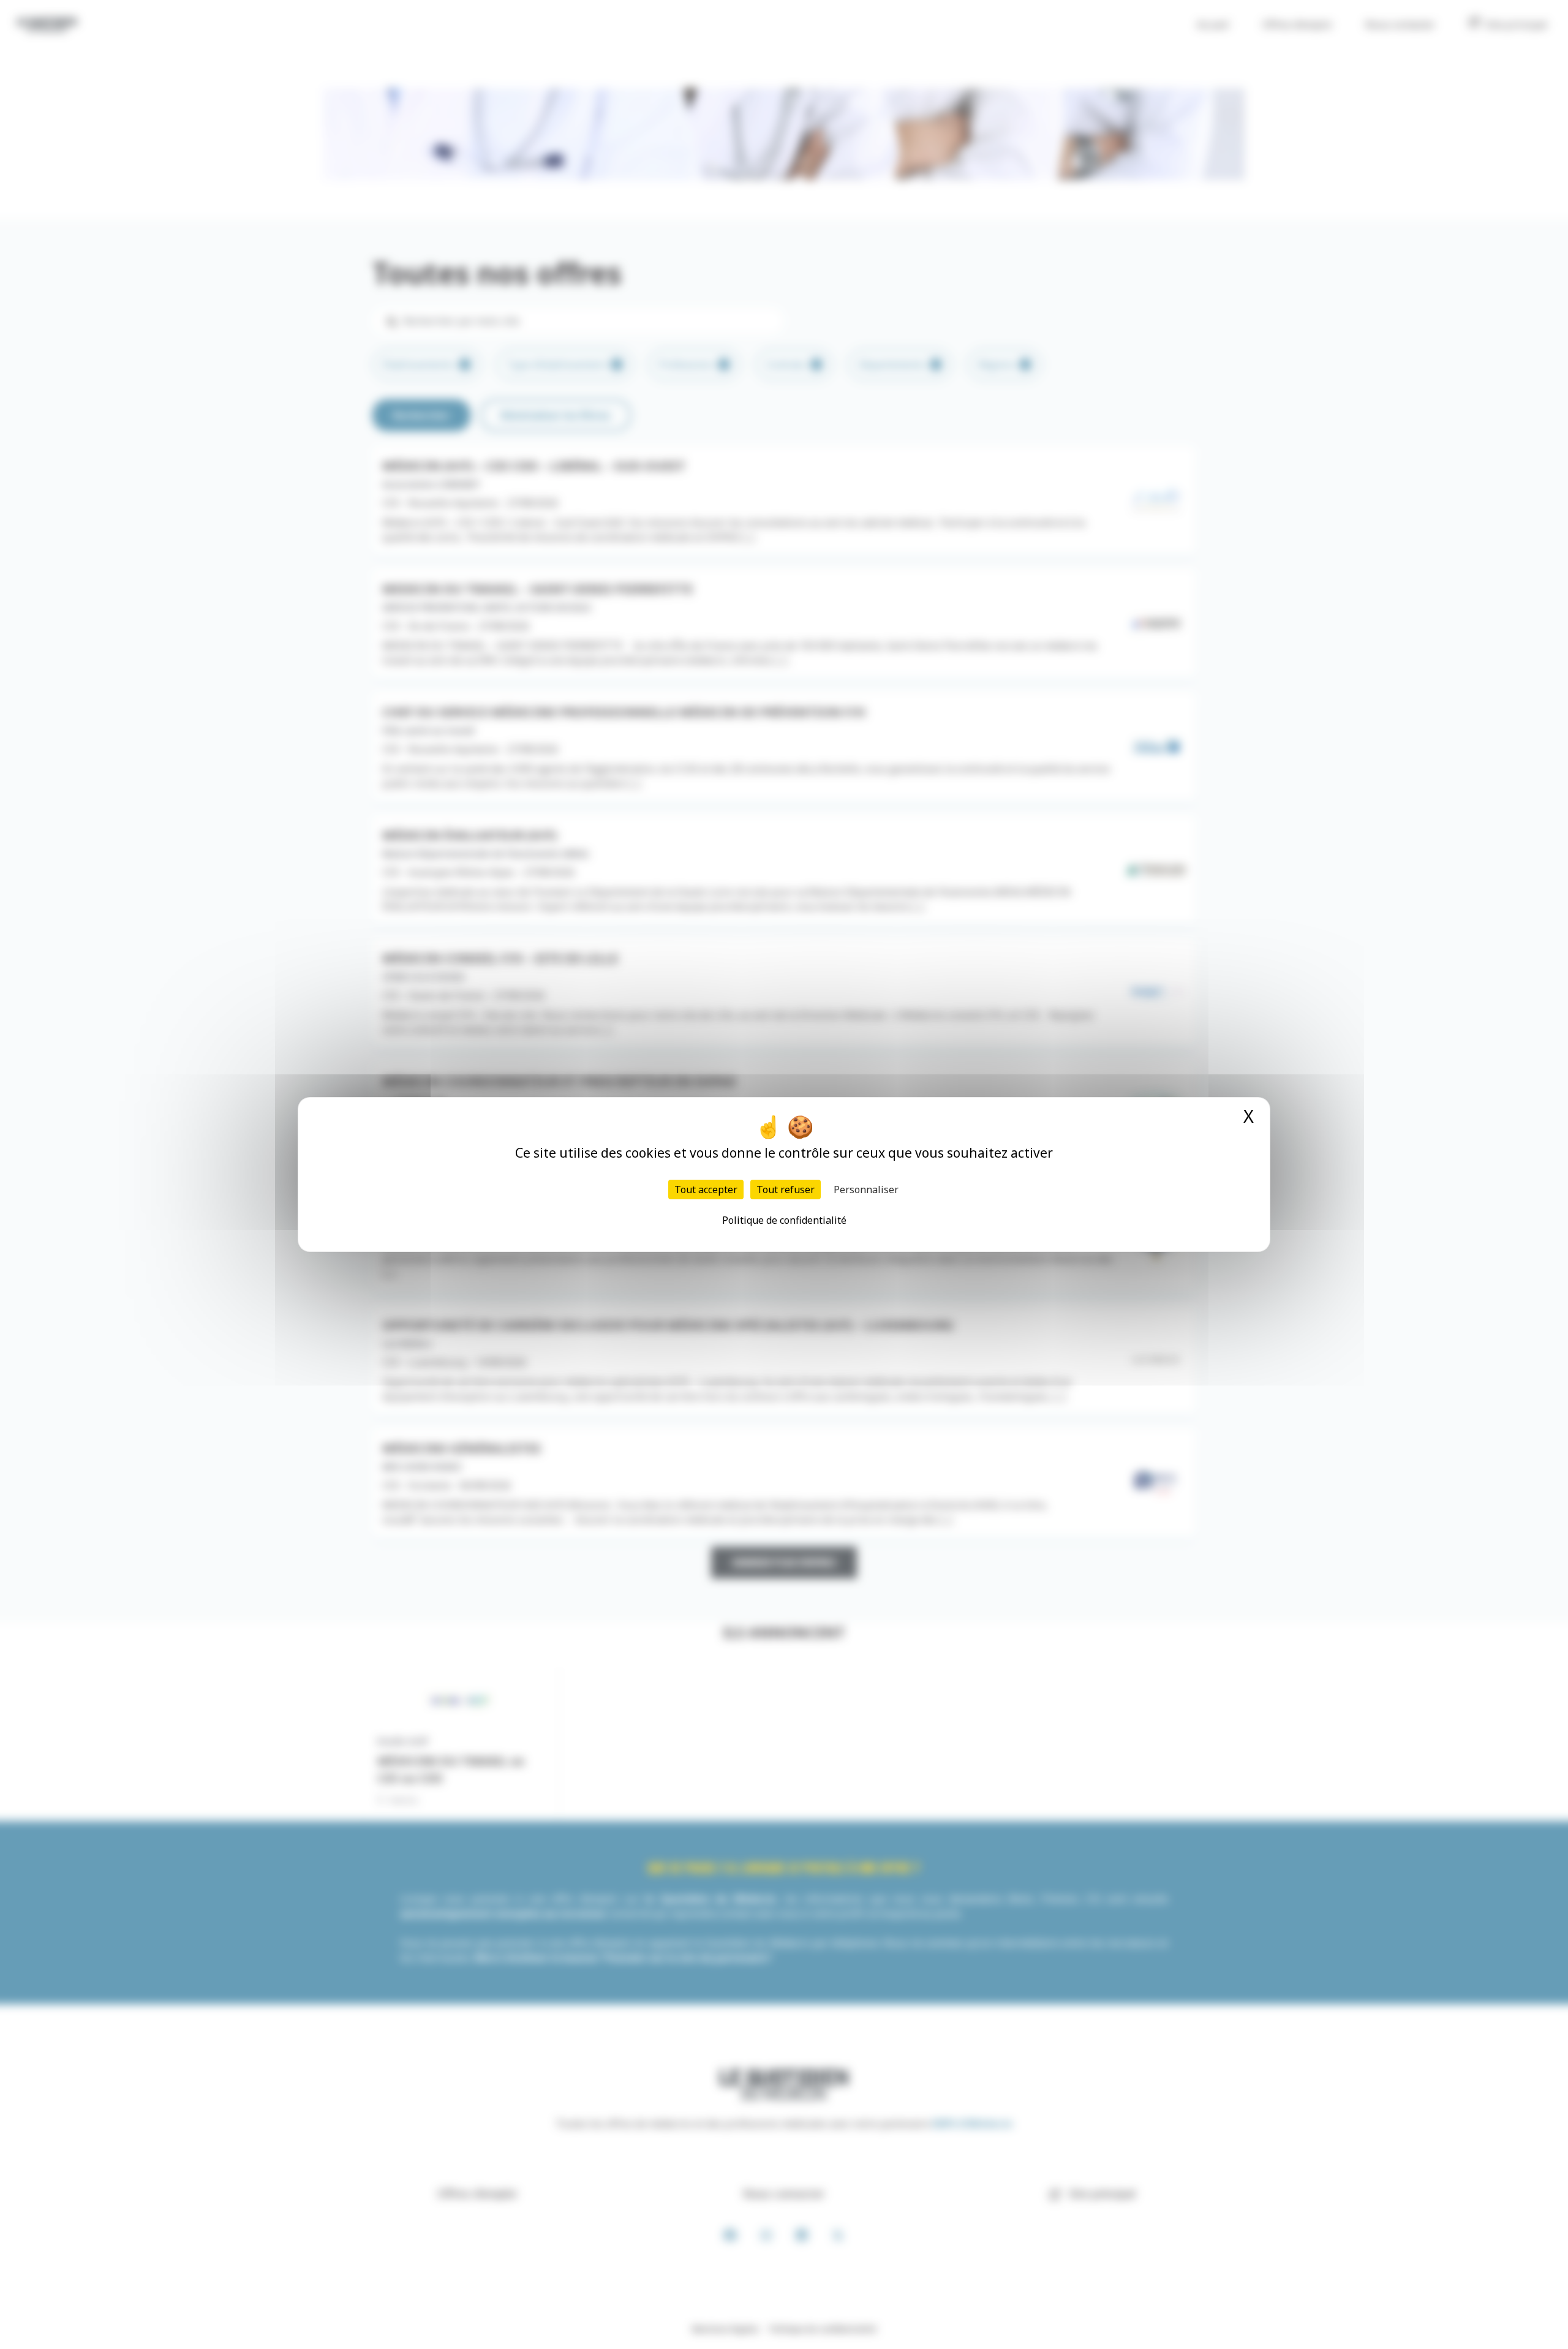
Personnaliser (866, 1190)
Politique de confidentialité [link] (784, 1220)
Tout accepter (706, 1190)
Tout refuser (786, 1190)
